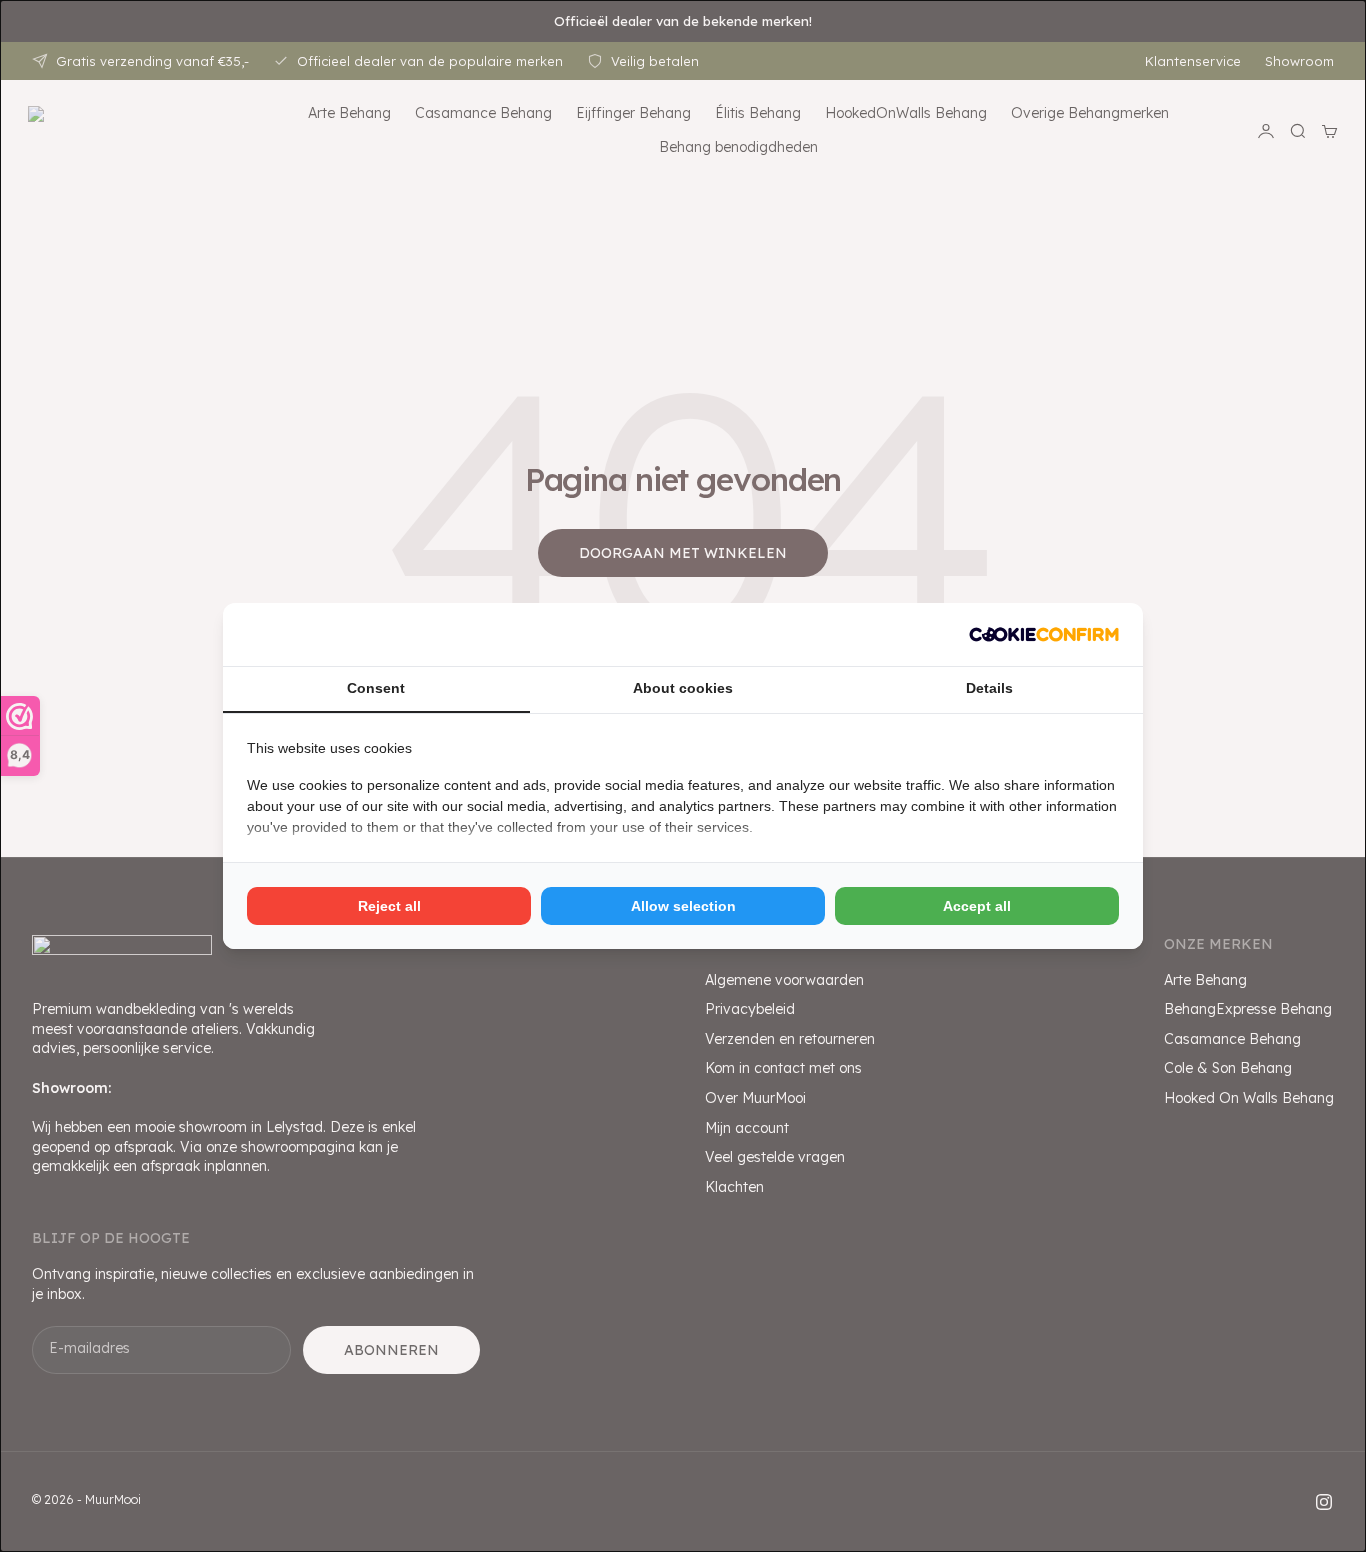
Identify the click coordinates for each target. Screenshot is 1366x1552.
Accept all (977, 906)
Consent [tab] (376, 688)
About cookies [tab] (683, 688)
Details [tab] (989, 688)
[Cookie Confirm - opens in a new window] (1044, 634)
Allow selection (683, 906)
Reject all (389, 906)
